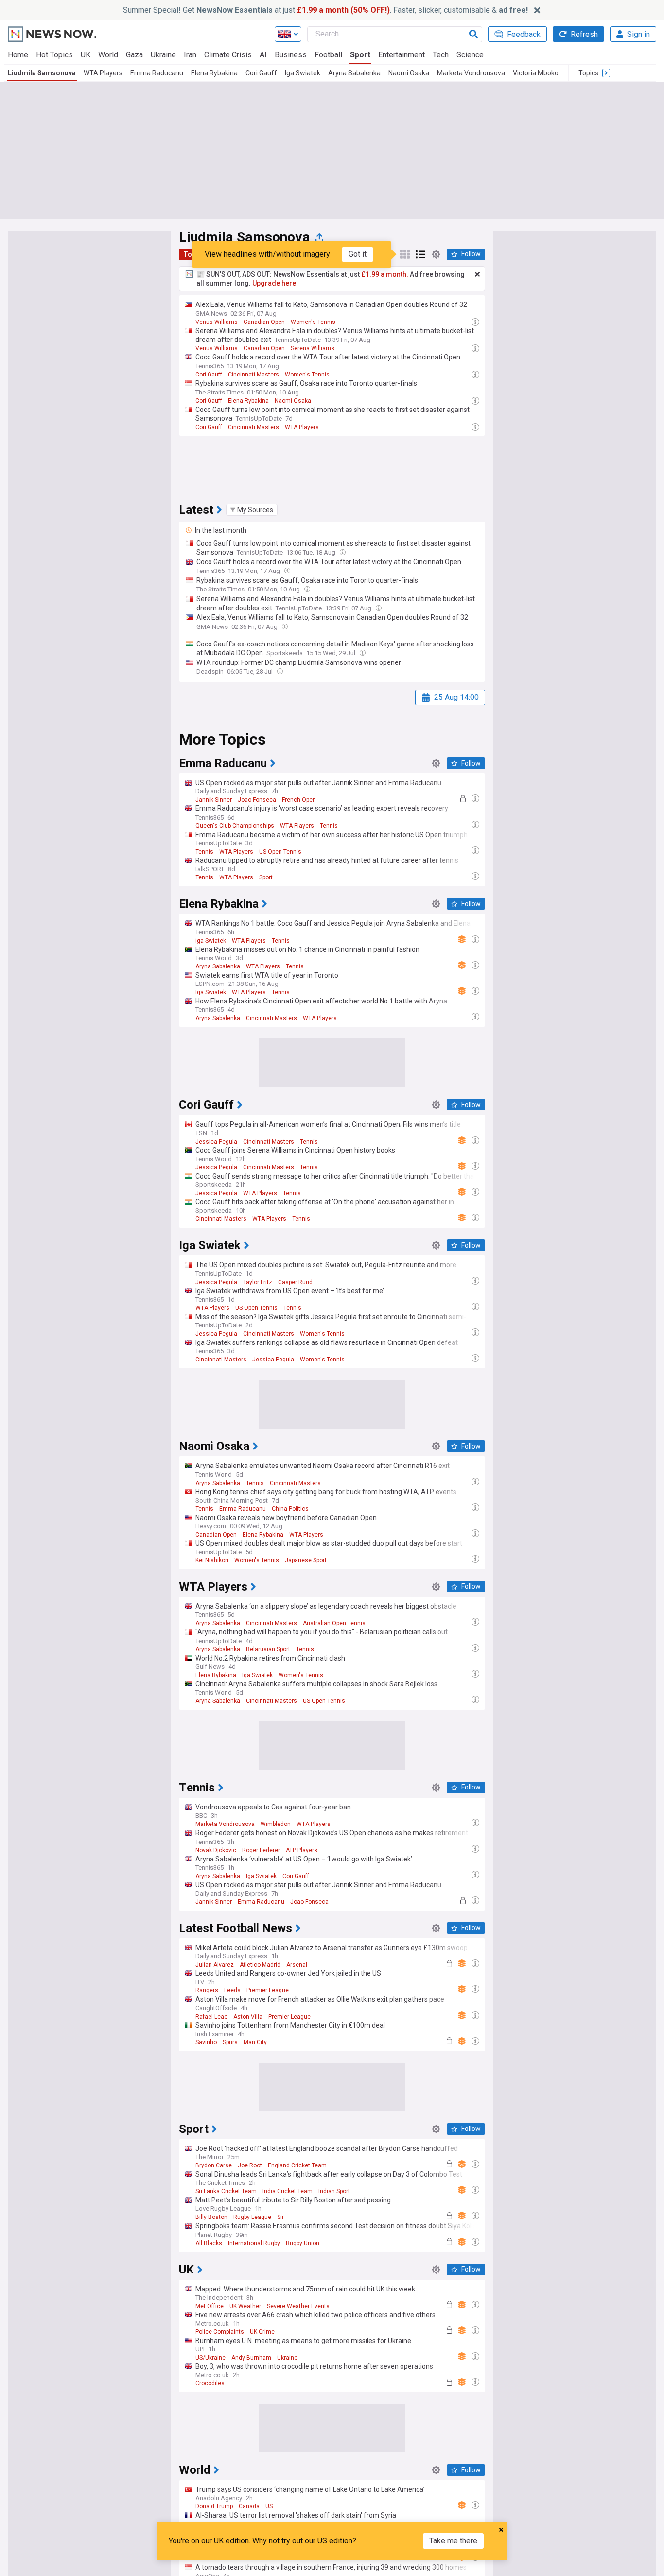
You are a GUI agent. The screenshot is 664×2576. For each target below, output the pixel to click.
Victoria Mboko (536, 73)
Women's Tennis (313, 322)
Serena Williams (313, 348)
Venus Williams (217, 322)
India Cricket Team (288, 2191)
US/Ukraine (210, 2358)
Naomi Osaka (409, 73)
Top (190, 254)
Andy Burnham (251, 2358)
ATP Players (302, 1850)
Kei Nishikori (212, 1560)
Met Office (210, 2306)
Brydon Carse (214, 2165)
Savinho (206, 2042)
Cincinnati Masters (253, 375)
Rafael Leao (211, 2017)
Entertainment (402, 55)
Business (291, 55)
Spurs (230, 2042)
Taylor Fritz (258, 1282)
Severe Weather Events (298, 2306)
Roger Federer (261, 1850)
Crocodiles (210, 2383)
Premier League (268, 1990)
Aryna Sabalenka (354, 73)
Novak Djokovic (216, 1850)
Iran (190, 55)
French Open (299, 800)
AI (263, 55)
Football (328, 55)
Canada (249, 2506)
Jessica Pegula (216, 1142)
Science (470, 55)
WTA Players (103, 73)
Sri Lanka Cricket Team (226, 2191)
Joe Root (250, 2165)
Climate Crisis (228, 55)
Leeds (232, 1990)
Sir (280, 2217)
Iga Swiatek (303, 73)
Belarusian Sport (268, 1649)
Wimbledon (276, 1824)
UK (86, 55)
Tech (441, 55)
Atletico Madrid (260, 1965)
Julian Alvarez (215, 1965)
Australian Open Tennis (334, 1623)
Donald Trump (214, 2506)
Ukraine (163, 55)
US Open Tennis (280, 852)
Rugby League (252, 2217)
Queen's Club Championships (235, 826)
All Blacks (209, 2243)
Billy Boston (211, 2217)
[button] (252, 510)
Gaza (134, 55)
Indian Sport (334, 2191)
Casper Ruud (295, 1282)
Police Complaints (220, 2332)
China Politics (290, 1509)
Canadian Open (264, 322)
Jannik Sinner (214, 800)
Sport (360, 55)
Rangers (207, 1990)
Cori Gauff (261, 73)
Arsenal (297, 1965)
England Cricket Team (297, 2165)
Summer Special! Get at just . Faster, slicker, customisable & (325, 10)
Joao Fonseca (257, 800)
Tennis (329, 826)
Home (18, 55)
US (269, 2506)
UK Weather (245, 2306)
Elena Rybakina (214, 73)
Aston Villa (248, 2017)
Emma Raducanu (157, 73)
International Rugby (254, 2243)
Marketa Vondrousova (471, 73)
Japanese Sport (306, 1560)
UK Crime (262, 2332)
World (108, 55)
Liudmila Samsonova (42, 73)
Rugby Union (303, 2243)
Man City (255, 2042)
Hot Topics (54, 55)
